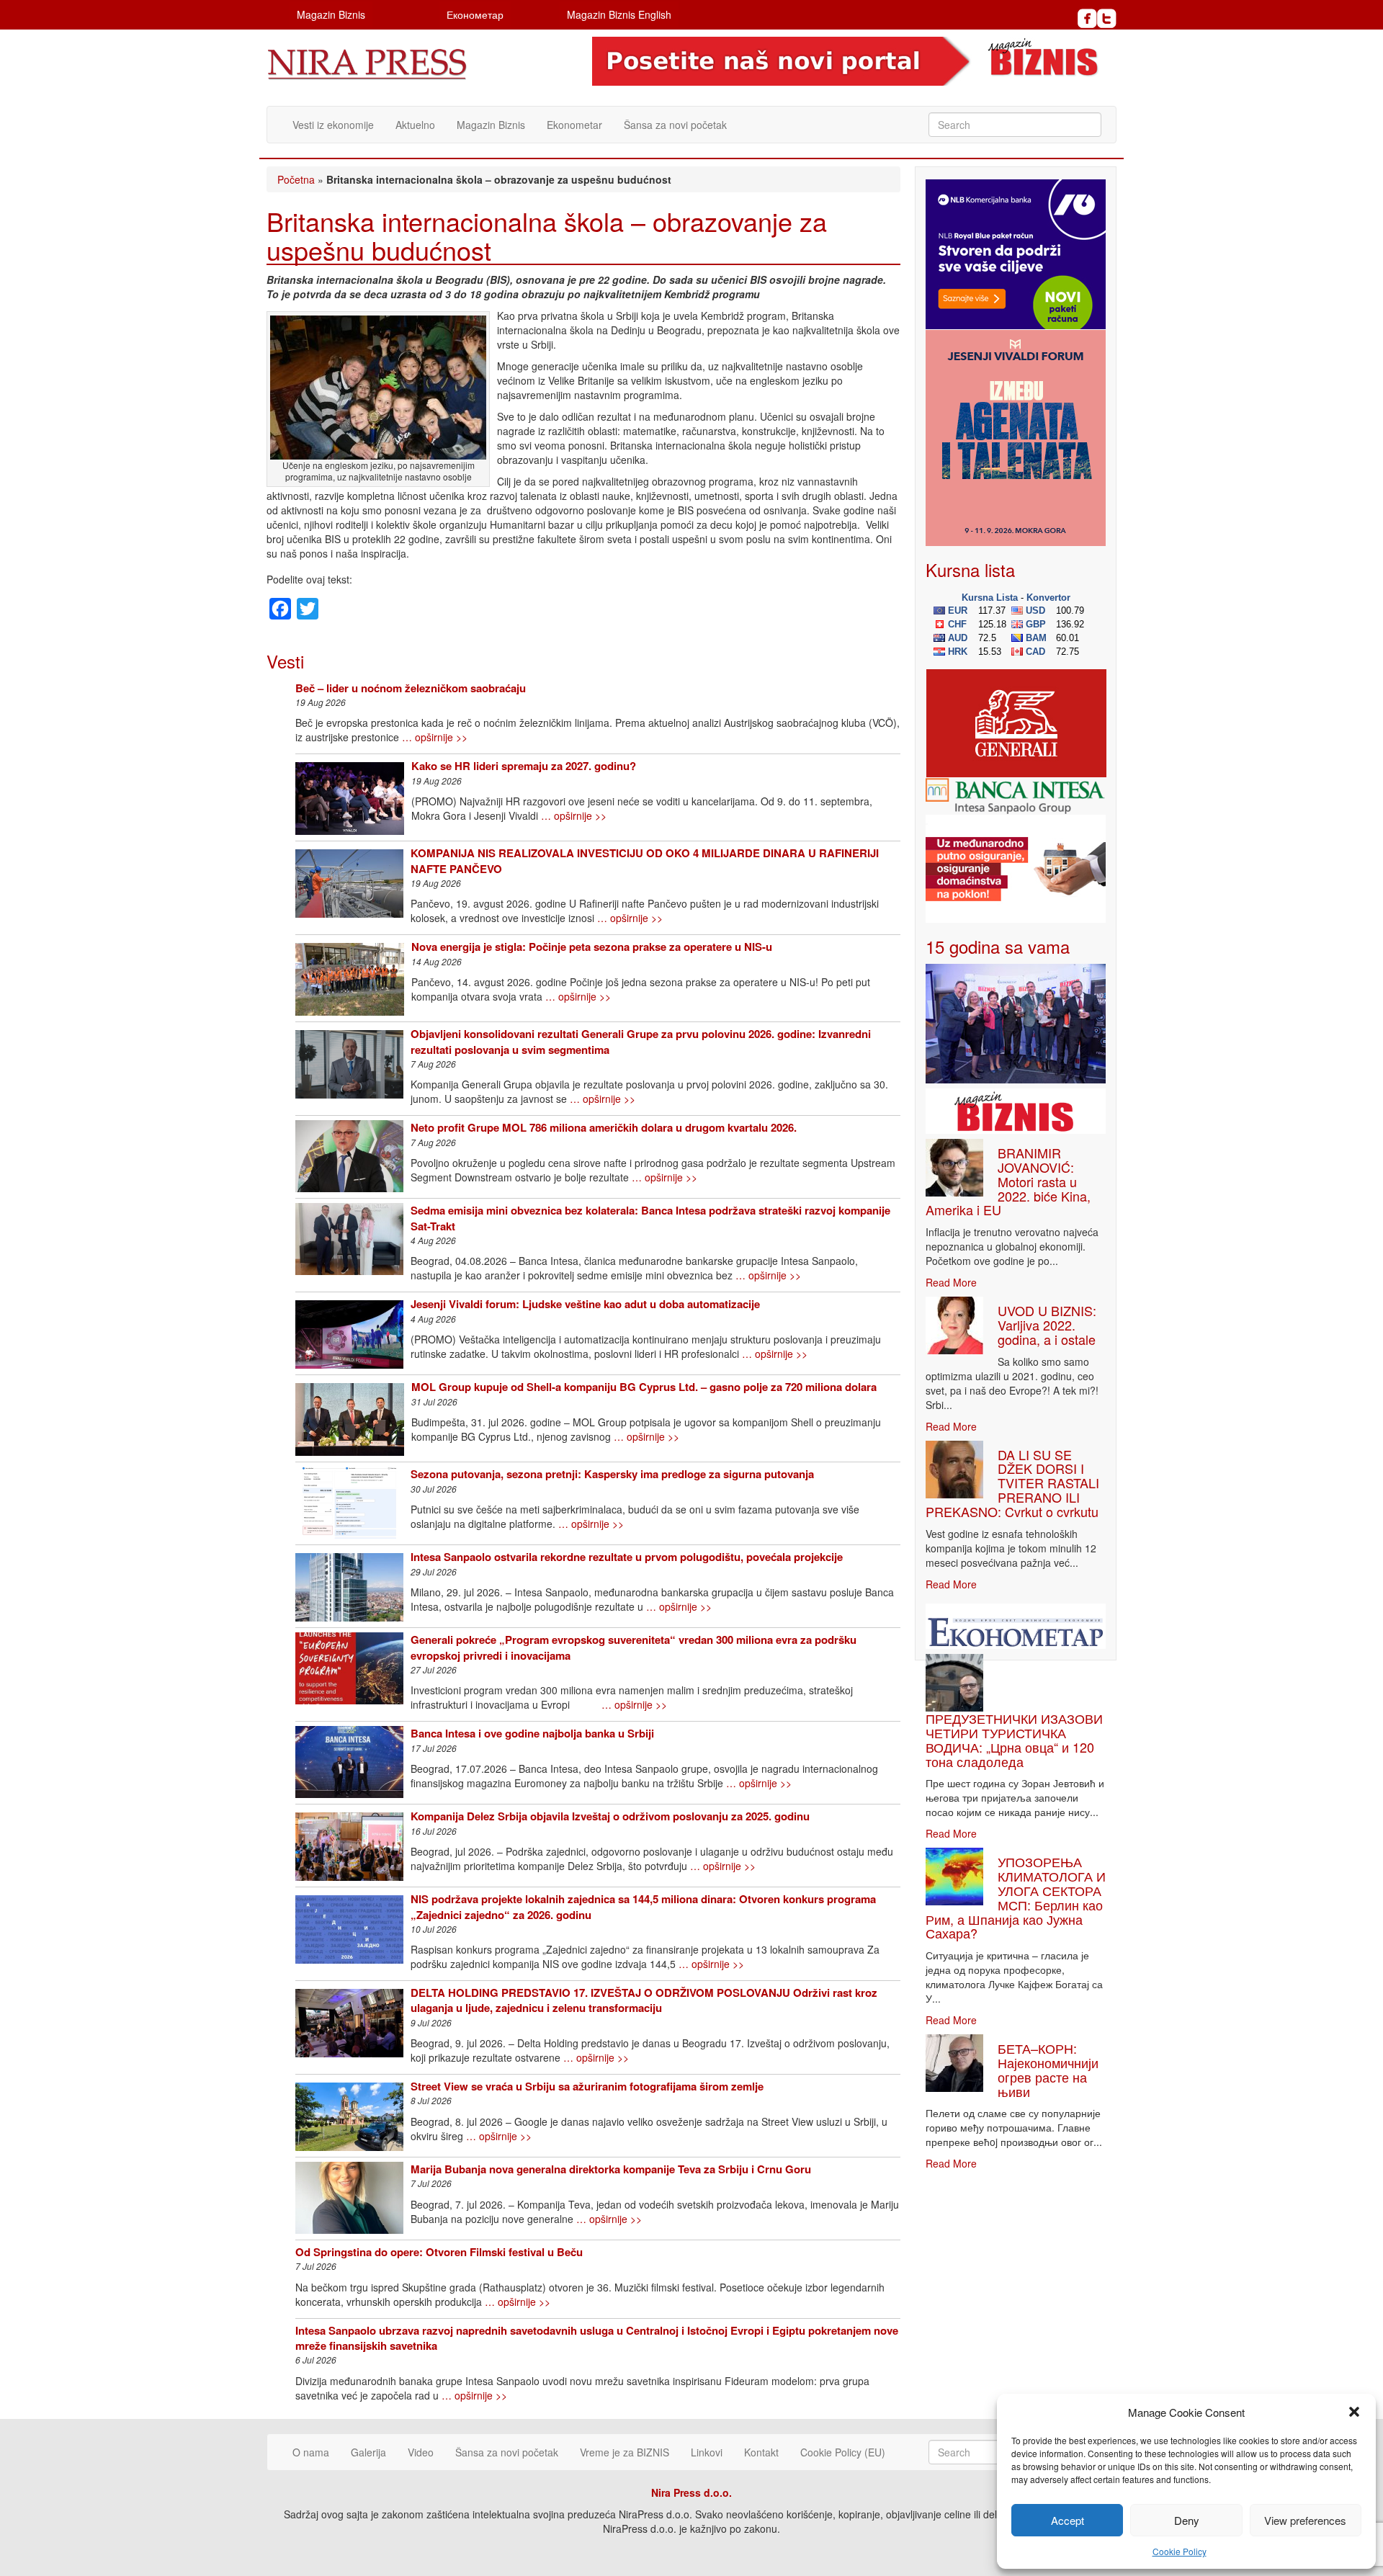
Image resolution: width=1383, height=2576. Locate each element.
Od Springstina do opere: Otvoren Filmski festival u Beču (439, 2252)
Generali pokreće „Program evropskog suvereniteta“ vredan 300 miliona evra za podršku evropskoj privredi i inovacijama (634, 1647)
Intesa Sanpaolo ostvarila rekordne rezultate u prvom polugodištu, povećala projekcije (627, 1557)
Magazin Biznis (331, 14)
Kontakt (761, 2452)
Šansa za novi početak (675, 125)
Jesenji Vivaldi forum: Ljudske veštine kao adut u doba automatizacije (585, 1304)
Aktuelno (415, 125)
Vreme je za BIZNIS (625, 2452)
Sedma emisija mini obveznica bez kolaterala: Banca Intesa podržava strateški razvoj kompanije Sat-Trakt (650, 1218)
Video (421, 2452)
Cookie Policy (1180, 2551)
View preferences (1305, 2520)
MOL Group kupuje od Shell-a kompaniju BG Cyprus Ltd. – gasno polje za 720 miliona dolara (644, 1387)
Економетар (475, 14)
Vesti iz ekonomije (333, 125)
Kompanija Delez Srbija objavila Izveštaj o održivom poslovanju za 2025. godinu (610, 1816)
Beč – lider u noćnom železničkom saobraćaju (411, 688)
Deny (1187, 2520)
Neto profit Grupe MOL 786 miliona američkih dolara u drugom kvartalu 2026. (604, 1127)
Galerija (368, 2452)
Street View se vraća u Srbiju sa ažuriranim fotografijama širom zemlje (587, 2086)
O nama (311, 2452)
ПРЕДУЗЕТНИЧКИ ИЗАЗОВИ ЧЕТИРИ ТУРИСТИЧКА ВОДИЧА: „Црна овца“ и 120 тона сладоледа (1014, 1739)
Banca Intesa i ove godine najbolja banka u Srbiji (532, 1733)
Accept (1068, 2520)
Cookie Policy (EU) (843, 2452)
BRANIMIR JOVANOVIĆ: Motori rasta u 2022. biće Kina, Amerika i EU (1008, 1181)
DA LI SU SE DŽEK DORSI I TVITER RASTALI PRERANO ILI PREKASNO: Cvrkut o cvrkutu (1012, 1483)
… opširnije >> (435, 737)
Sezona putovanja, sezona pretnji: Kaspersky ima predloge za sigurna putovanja (612, 1474)
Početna (296, 179)
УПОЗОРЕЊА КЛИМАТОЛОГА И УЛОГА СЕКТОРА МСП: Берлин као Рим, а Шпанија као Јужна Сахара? (1016, 1897)
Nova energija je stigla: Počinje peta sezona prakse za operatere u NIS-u (592, 947)
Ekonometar (574, 125)
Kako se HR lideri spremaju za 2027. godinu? (524, 766)
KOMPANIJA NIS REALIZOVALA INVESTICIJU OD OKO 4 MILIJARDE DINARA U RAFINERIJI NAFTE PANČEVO (645, 860)
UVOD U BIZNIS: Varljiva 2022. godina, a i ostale (1047, 1325)
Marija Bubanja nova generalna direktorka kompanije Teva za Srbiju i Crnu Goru (611, 2169)
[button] (1354, 2412)
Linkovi (707, 2452)
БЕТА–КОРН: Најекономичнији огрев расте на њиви (1048, 2069)
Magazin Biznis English (619, 14)
